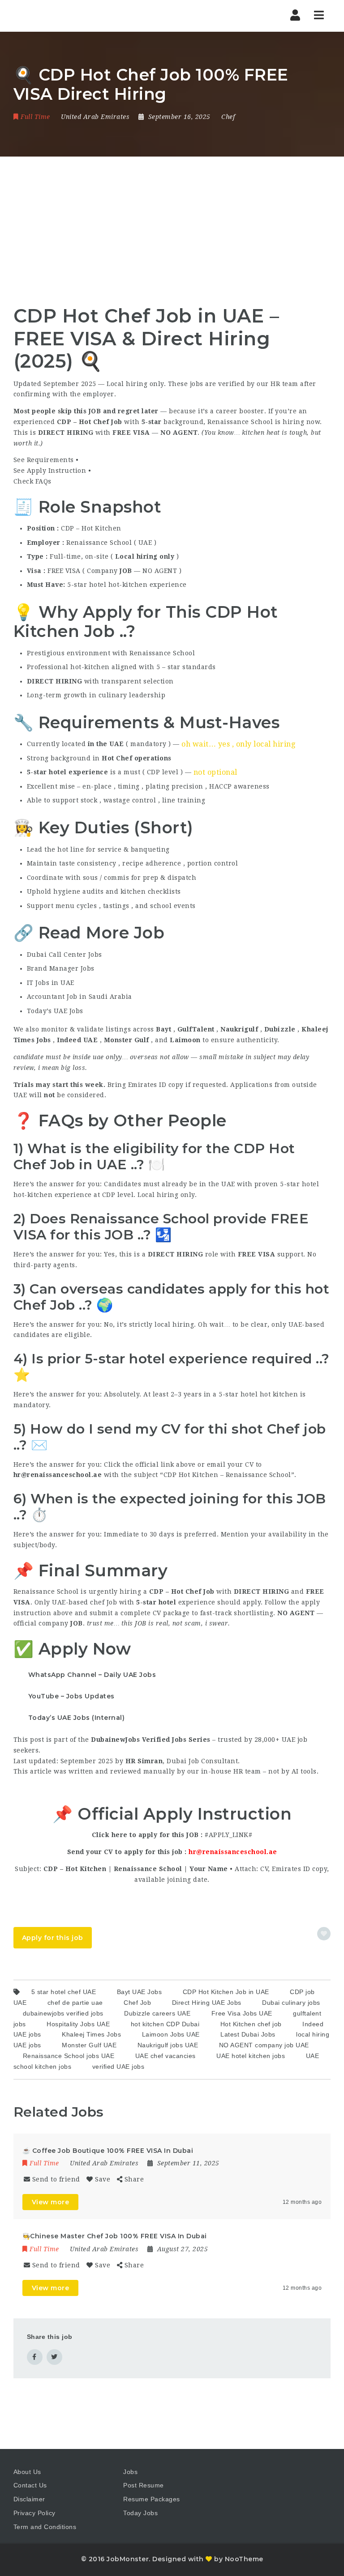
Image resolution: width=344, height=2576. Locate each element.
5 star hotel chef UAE (64, 1992)
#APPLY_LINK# (228, 1835)
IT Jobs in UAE (51, 983)
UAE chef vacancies (166, 2056)
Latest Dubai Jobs (248, 2034)
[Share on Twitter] (54, 2357)
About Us (27, 2472)
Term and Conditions (45, 2527)
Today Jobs (140, 2513)
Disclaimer (29, 2499)
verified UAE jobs (118, 2067)
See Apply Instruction (50, 471)
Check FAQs (32, 481)
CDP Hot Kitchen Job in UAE (226, 1992)
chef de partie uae (75, 2003)
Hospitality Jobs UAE (78, 2024)
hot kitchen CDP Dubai (165, 2024)
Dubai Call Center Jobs (64, 955)
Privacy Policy (34, 2513)
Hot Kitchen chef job (251, 2024)
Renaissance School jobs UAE (69, 2056)
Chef (228, 117)
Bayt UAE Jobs (140, 1992)
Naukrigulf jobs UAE (168, 2045)
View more (51, 2202)
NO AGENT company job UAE (264, 2045)
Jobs (130, 2472)
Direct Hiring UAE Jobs (207, 2003)
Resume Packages (152, 2499)
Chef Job (137, 2003)
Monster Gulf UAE (89, 2045)
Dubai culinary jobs (291, 2003)
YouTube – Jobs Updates (71, 1696)
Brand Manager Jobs (61, 968)
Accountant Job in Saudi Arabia (80, 997)
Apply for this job (53, 1938)
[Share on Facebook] (35, 2357)
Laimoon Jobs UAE (171, 2034)
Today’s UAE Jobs (55, 1011)
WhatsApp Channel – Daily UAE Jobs (92, 1675)
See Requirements (44, 460)
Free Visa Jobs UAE (242, 2013)
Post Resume (144, 2485)
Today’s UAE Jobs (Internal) (77, 1718)
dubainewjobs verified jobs (63, 2013)
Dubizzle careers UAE (157, 2013)
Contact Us (30, 2485)
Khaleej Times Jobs (91, 2034)
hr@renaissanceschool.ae (233, 1852)
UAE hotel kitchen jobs (251, 2056)
